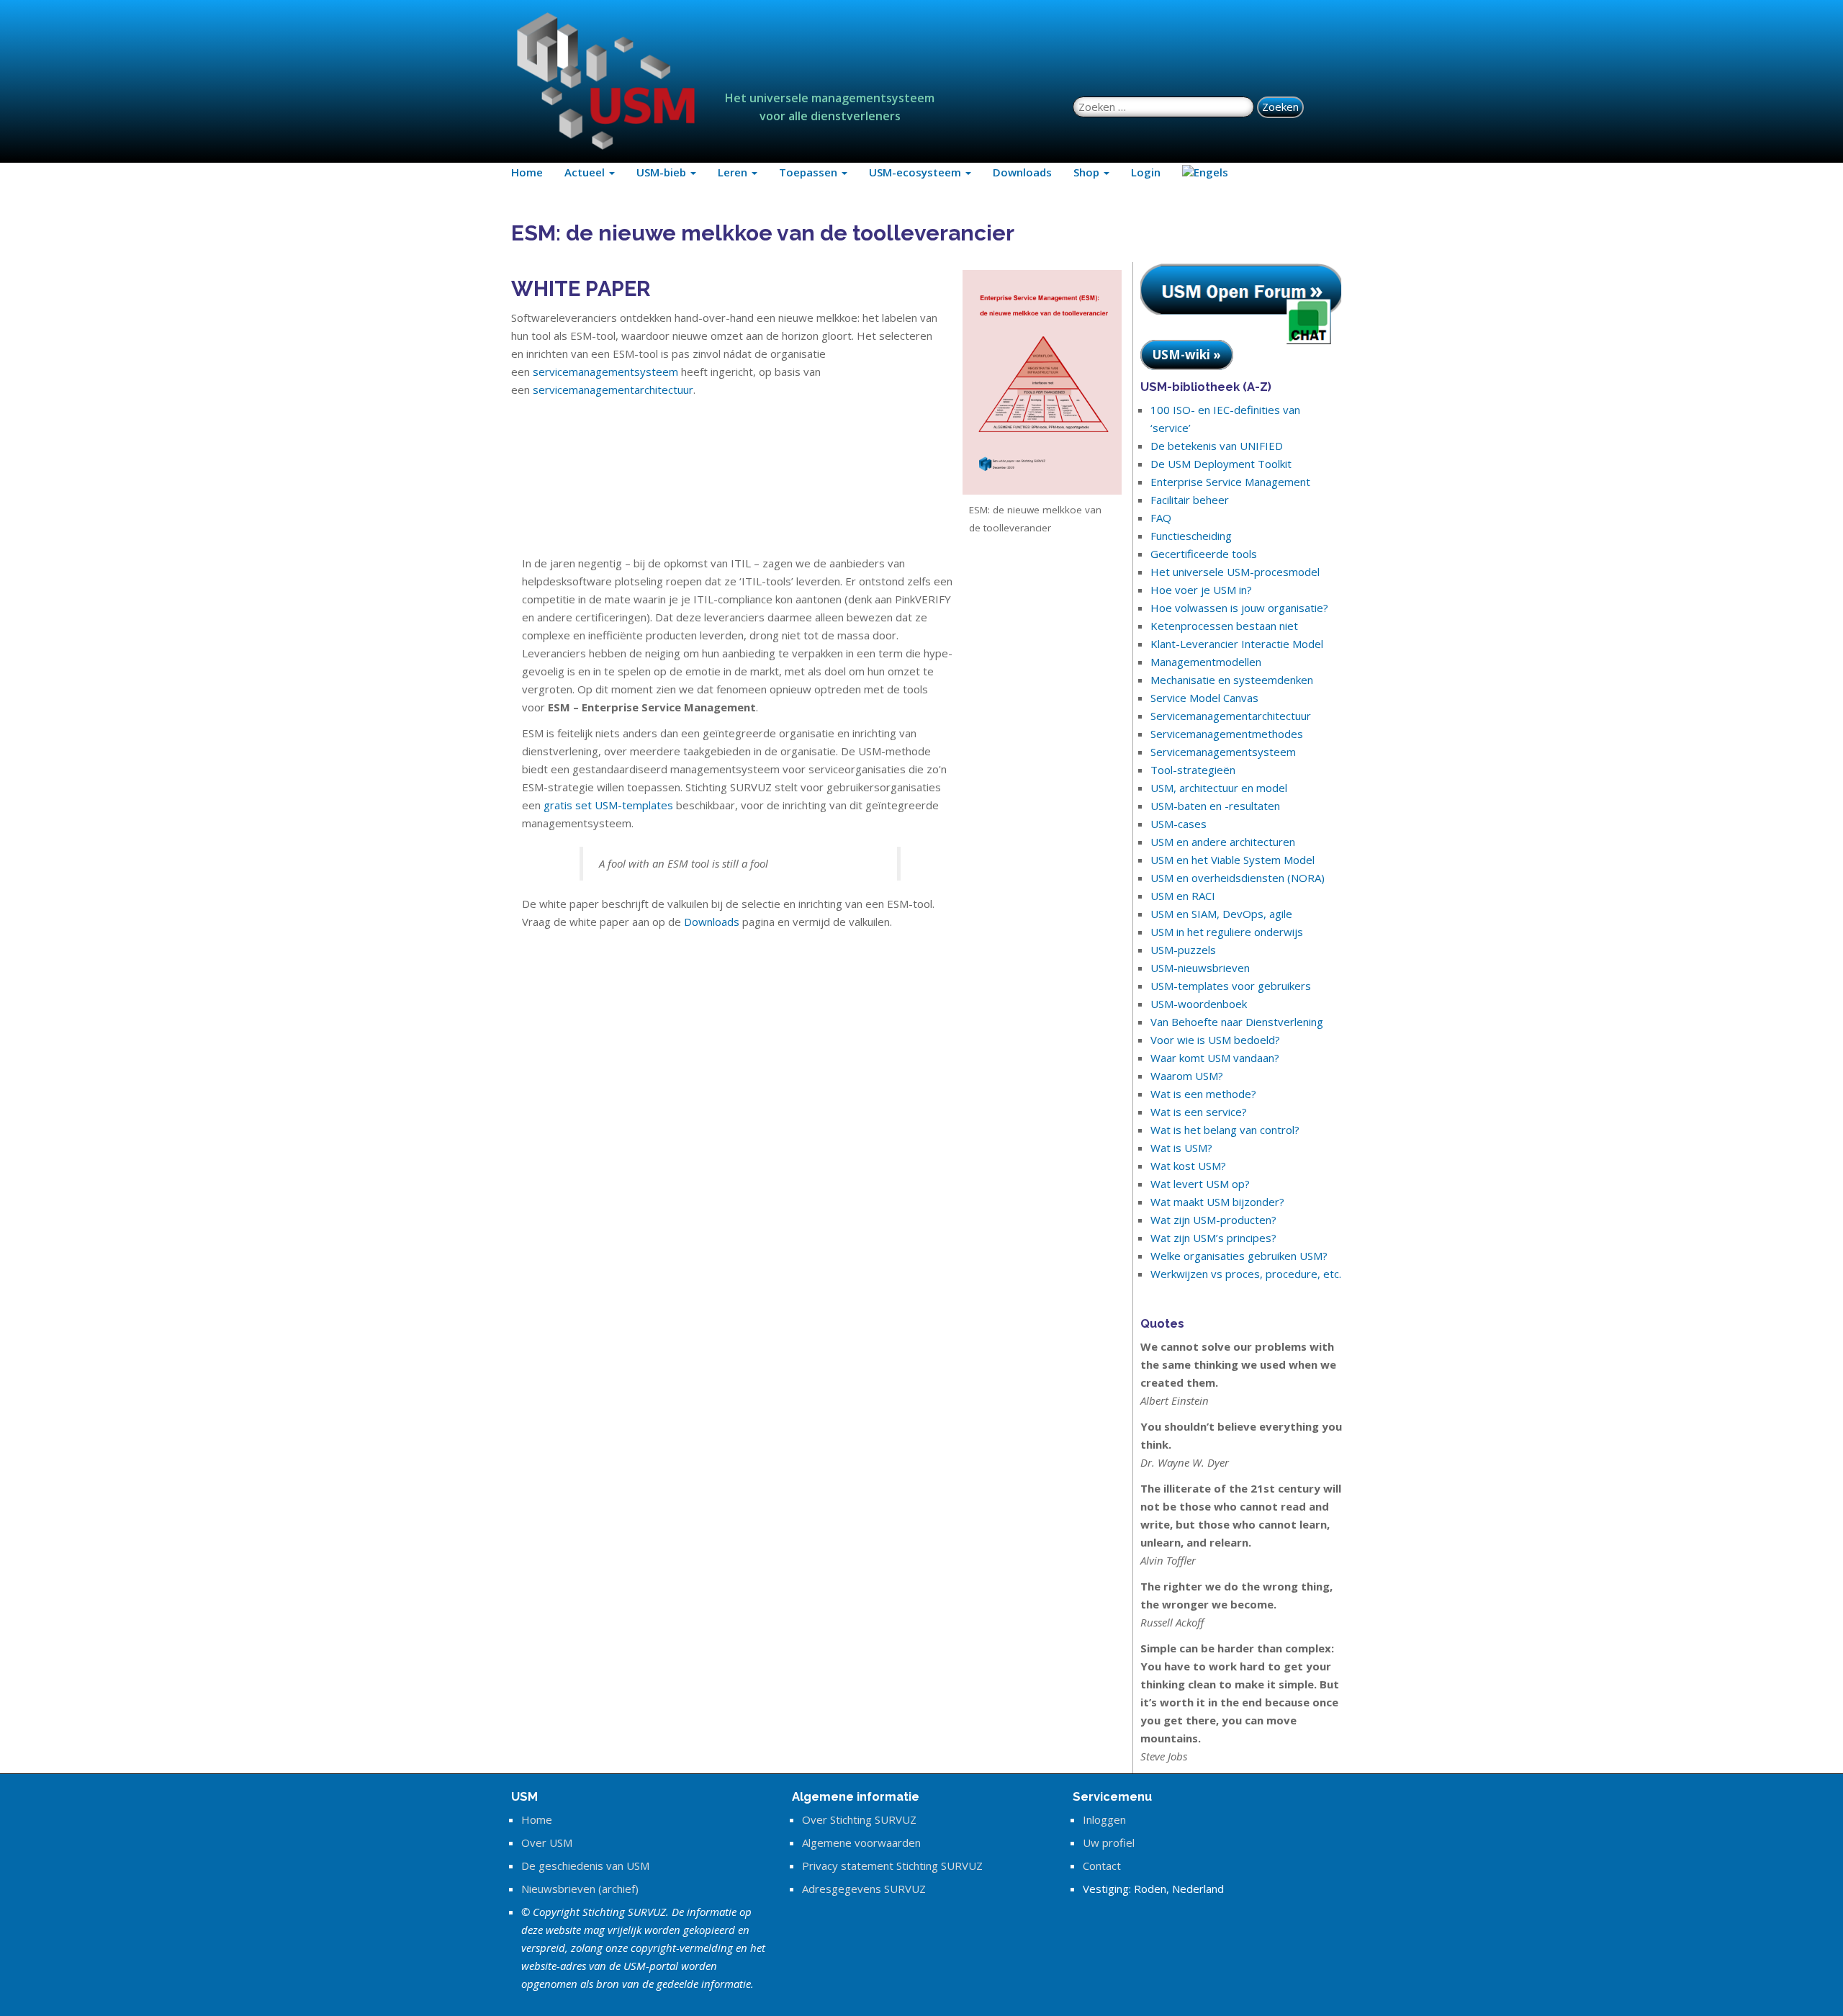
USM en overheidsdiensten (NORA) (1238, 878)
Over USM (547, 1842)
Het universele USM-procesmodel (1235, 572)
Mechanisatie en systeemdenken (1232, 680)
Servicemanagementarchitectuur (1231, 716)
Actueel (586, 172)
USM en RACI (1183, 896)
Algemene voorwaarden (861, 1842)
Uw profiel (1109, 1842)
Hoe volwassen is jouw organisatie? (1239, 608)
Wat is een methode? (1203, 1094)
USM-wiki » (1187, 355)
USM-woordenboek (1199, 1004)
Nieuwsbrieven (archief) (580, 1889)
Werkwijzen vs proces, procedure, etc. (1246, 1274)
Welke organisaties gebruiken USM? (1239, 1256)
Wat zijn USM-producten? (1213, 1220)
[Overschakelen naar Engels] (1205, 172)
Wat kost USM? (1188, 1166)
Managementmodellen (1206, 662)
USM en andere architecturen (1223, 842)
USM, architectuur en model (1219, 788)
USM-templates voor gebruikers (1231, 986)
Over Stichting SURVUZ (859, 1819)
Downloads (1022, 172)
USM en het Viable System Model (1233, 860)
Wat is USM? (1181, 1148)
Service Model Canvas (1204, 698)
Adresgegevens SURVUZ (864, 1889)
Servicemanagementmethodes (1227, 734)
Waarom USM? (1187, 1076)
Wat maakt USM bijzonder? (1217, 1202)
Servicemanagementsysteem (1223, 752)
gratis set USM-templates (608, 805)
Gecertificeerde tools (1204, 554)
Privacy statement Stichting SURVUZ (892, 1866)
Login (1146, 172)
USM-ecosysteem (916, 172)
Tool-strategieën (1193, 770)
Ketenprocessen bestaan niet (1224, 626)
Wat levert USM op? (1200, 1184)
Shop (1088, 172)
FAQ (1161, 518)
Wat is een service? (1199, 1112)
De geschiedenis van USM (585, 1866)
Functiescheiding (1191, 536)
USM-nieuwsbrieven (1200, 968)
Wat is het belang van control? (1225, 1130)
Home (527, 172)
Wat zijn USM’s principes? (1213, 1238)
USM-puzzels (1183, 950)
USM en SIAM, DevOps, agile (1221, 914)
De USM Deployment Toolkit (1221, 464)
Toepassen (810, 172)
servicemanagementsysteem (607, 372)
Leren (734, 172)
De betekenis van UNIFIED (1217, 446)
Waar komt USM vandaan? (1215, 1058)
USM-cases (1179, 824)
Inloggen (1104, 1819)
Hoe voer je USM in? (1201, 590)
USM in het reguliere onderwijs (1227, 932)
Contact (1102, 1866)
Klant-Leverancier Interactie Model (1237, 644)
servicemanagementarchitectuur (613, 390)
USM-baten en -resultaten (1215, 806)
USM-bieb (663, 172)
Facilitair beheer (1190, 500)
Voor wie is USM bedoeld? (1215, 1040)
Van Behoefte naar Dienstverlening (1237, 1022)
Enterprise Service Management (1230, 482)
